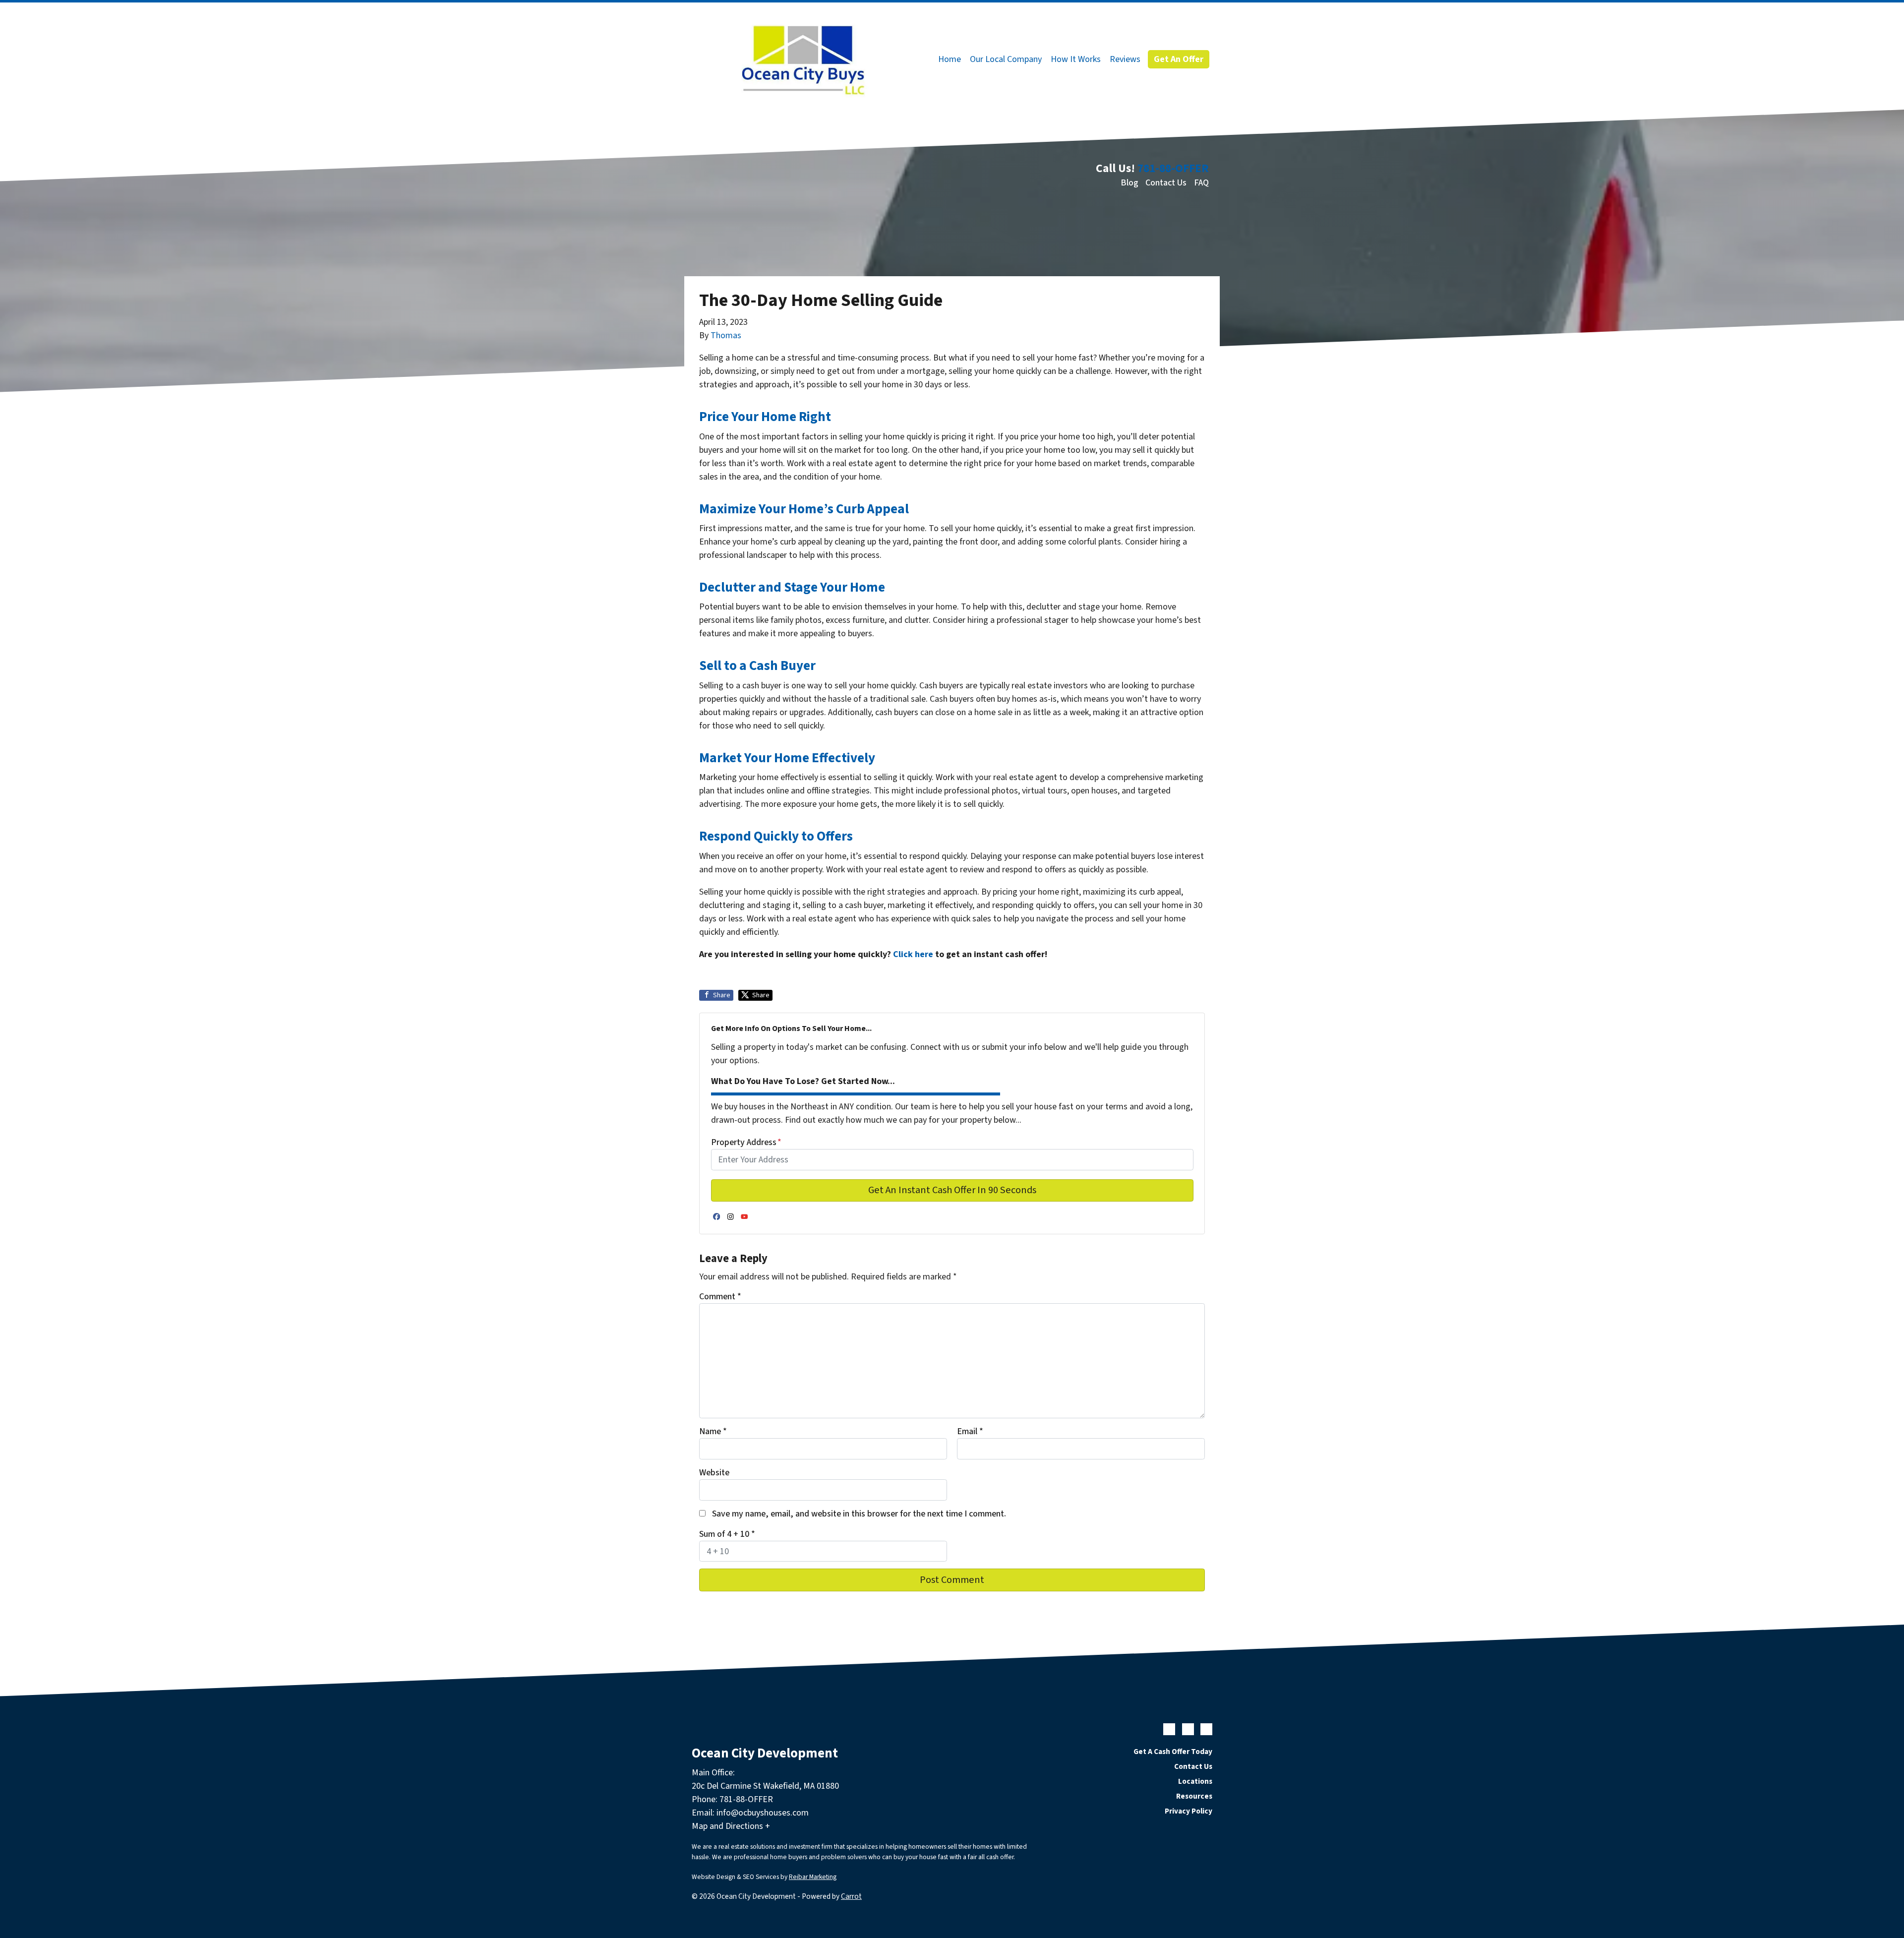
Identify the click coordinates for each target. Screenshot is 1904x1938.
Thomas (726, 335)
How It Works (1076, 59)
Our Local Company (1006, 59)
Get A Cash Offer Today (1173, 1752)
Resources (1194, 1796)
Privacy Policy (1189, 1811)
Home (950, 59)
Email (970, 1431)
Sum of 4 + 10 (727, 1534)
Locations (1195, 1781)
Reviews (1125, 59)
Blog (1130, 183)
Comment (720, 1297)
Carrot (851, 1896)
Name (713, 1431)
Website (714, 1473)
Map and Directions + (731, 1826)
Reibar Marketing (813, 1877)
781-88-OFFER (1173, 168)
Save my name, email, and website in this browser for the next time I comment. (859, 1514)
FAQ (1201, 183)
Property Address (746, 1142)
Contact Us (1166, 183)
